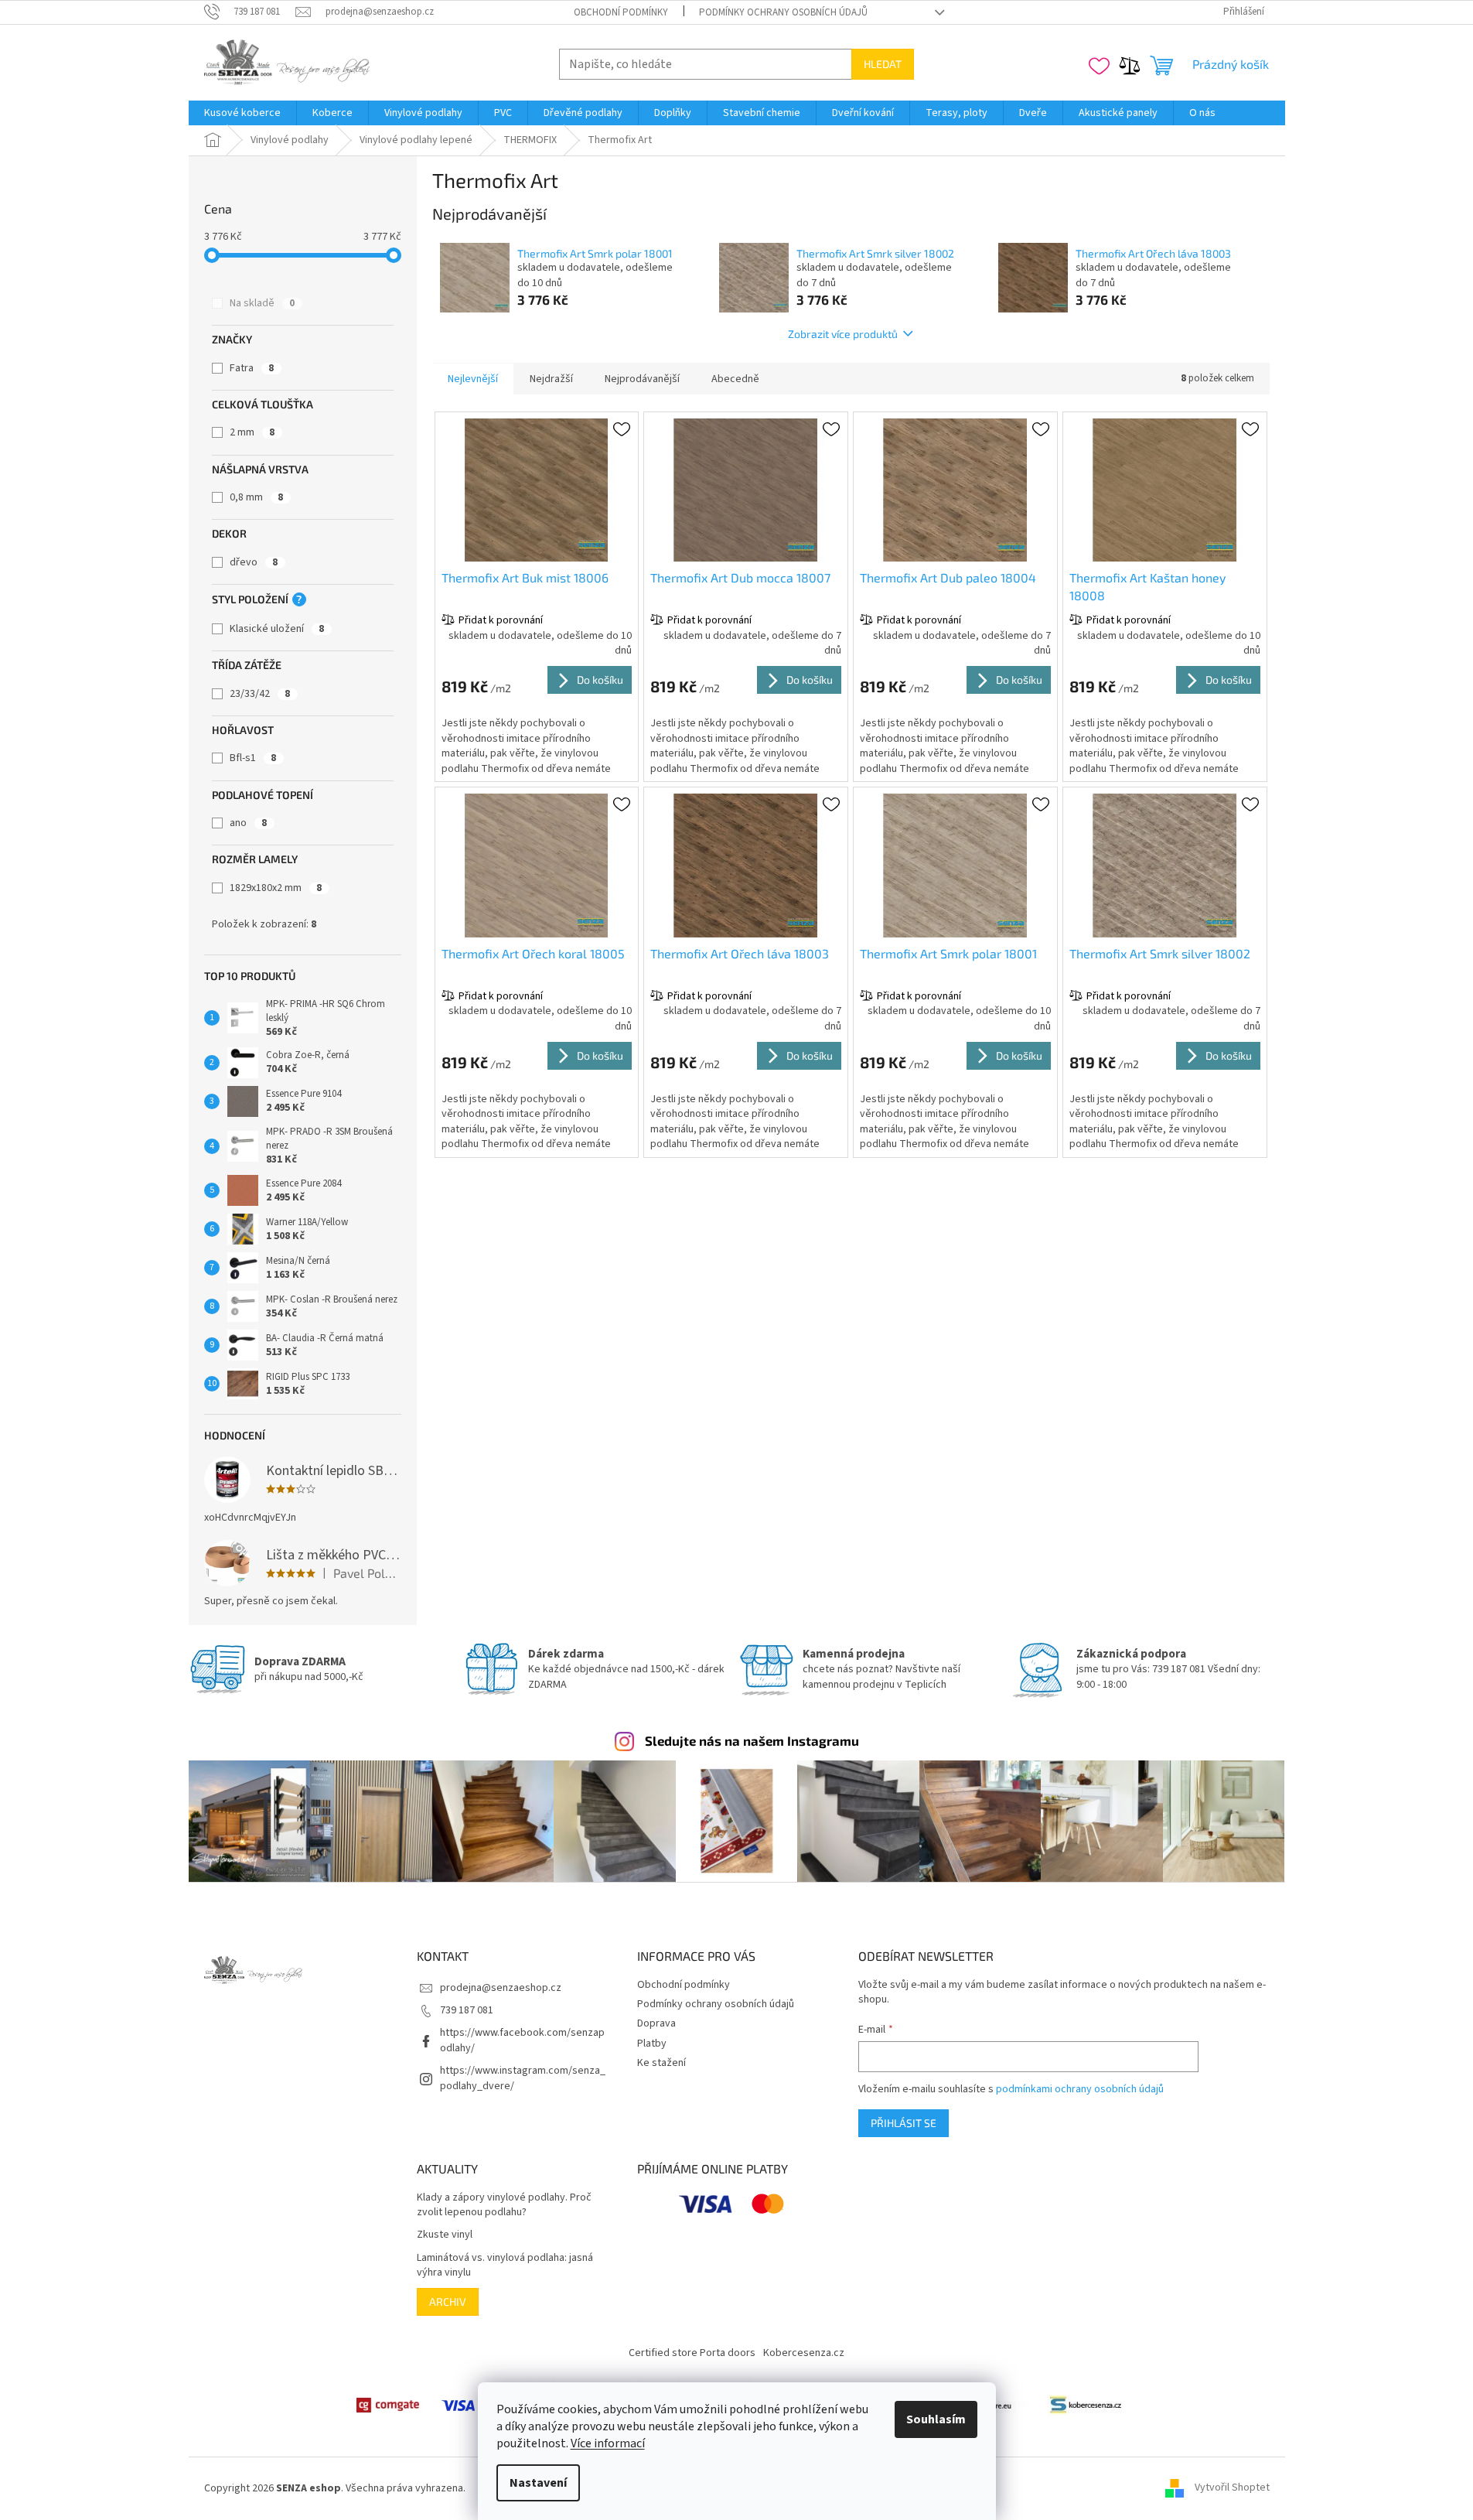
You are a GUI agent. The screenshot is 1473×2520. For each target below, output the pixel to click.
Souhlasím (936, 2419)
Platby (652, 2044)
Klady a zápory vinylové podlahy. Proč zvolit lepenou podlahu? (504, 2205)
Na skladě (262, 303)
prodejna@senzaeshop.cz (501, 1988)
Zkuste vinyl (445, 2235)
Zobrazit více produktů (843, 334)
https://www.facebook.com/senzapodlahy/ (522, 2040)
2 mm (252, 432)
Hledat (883, 64)
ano (248, 823)
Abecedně (735, 379)
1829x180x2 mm (276, 888)
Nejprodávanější (642, 379)
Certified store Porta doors (692, 2353)
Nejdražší (551, 379)
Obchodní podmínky (621, 12)
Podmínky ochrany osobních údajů (783, 12)
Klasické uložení (277, 629)
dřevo (254, 562)
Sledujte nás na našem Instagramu (752, 1740)
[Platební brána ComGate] (387, 2405)
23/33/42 (260, 694)
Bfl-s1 (253, 758)
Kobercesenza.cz (804, 2353)
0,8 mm (256, 497)
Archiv (448, 2301)
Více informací (608, 2443)
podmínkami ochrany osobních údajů (1080, 2089)
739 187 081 (467, 2010)
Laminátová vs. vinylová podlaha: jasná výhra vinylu (505, 2266)
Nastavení (538, 2483)
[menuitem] (242, 113)
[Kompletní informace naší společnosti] (1086, 2405)
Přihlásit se (904, 2123)
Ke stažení (661, 2063)
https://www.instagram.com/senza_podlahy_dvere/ (523, 2078)
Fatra (252, 368)
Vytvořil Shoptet (1232, 2488)
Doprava (656, 2023)
